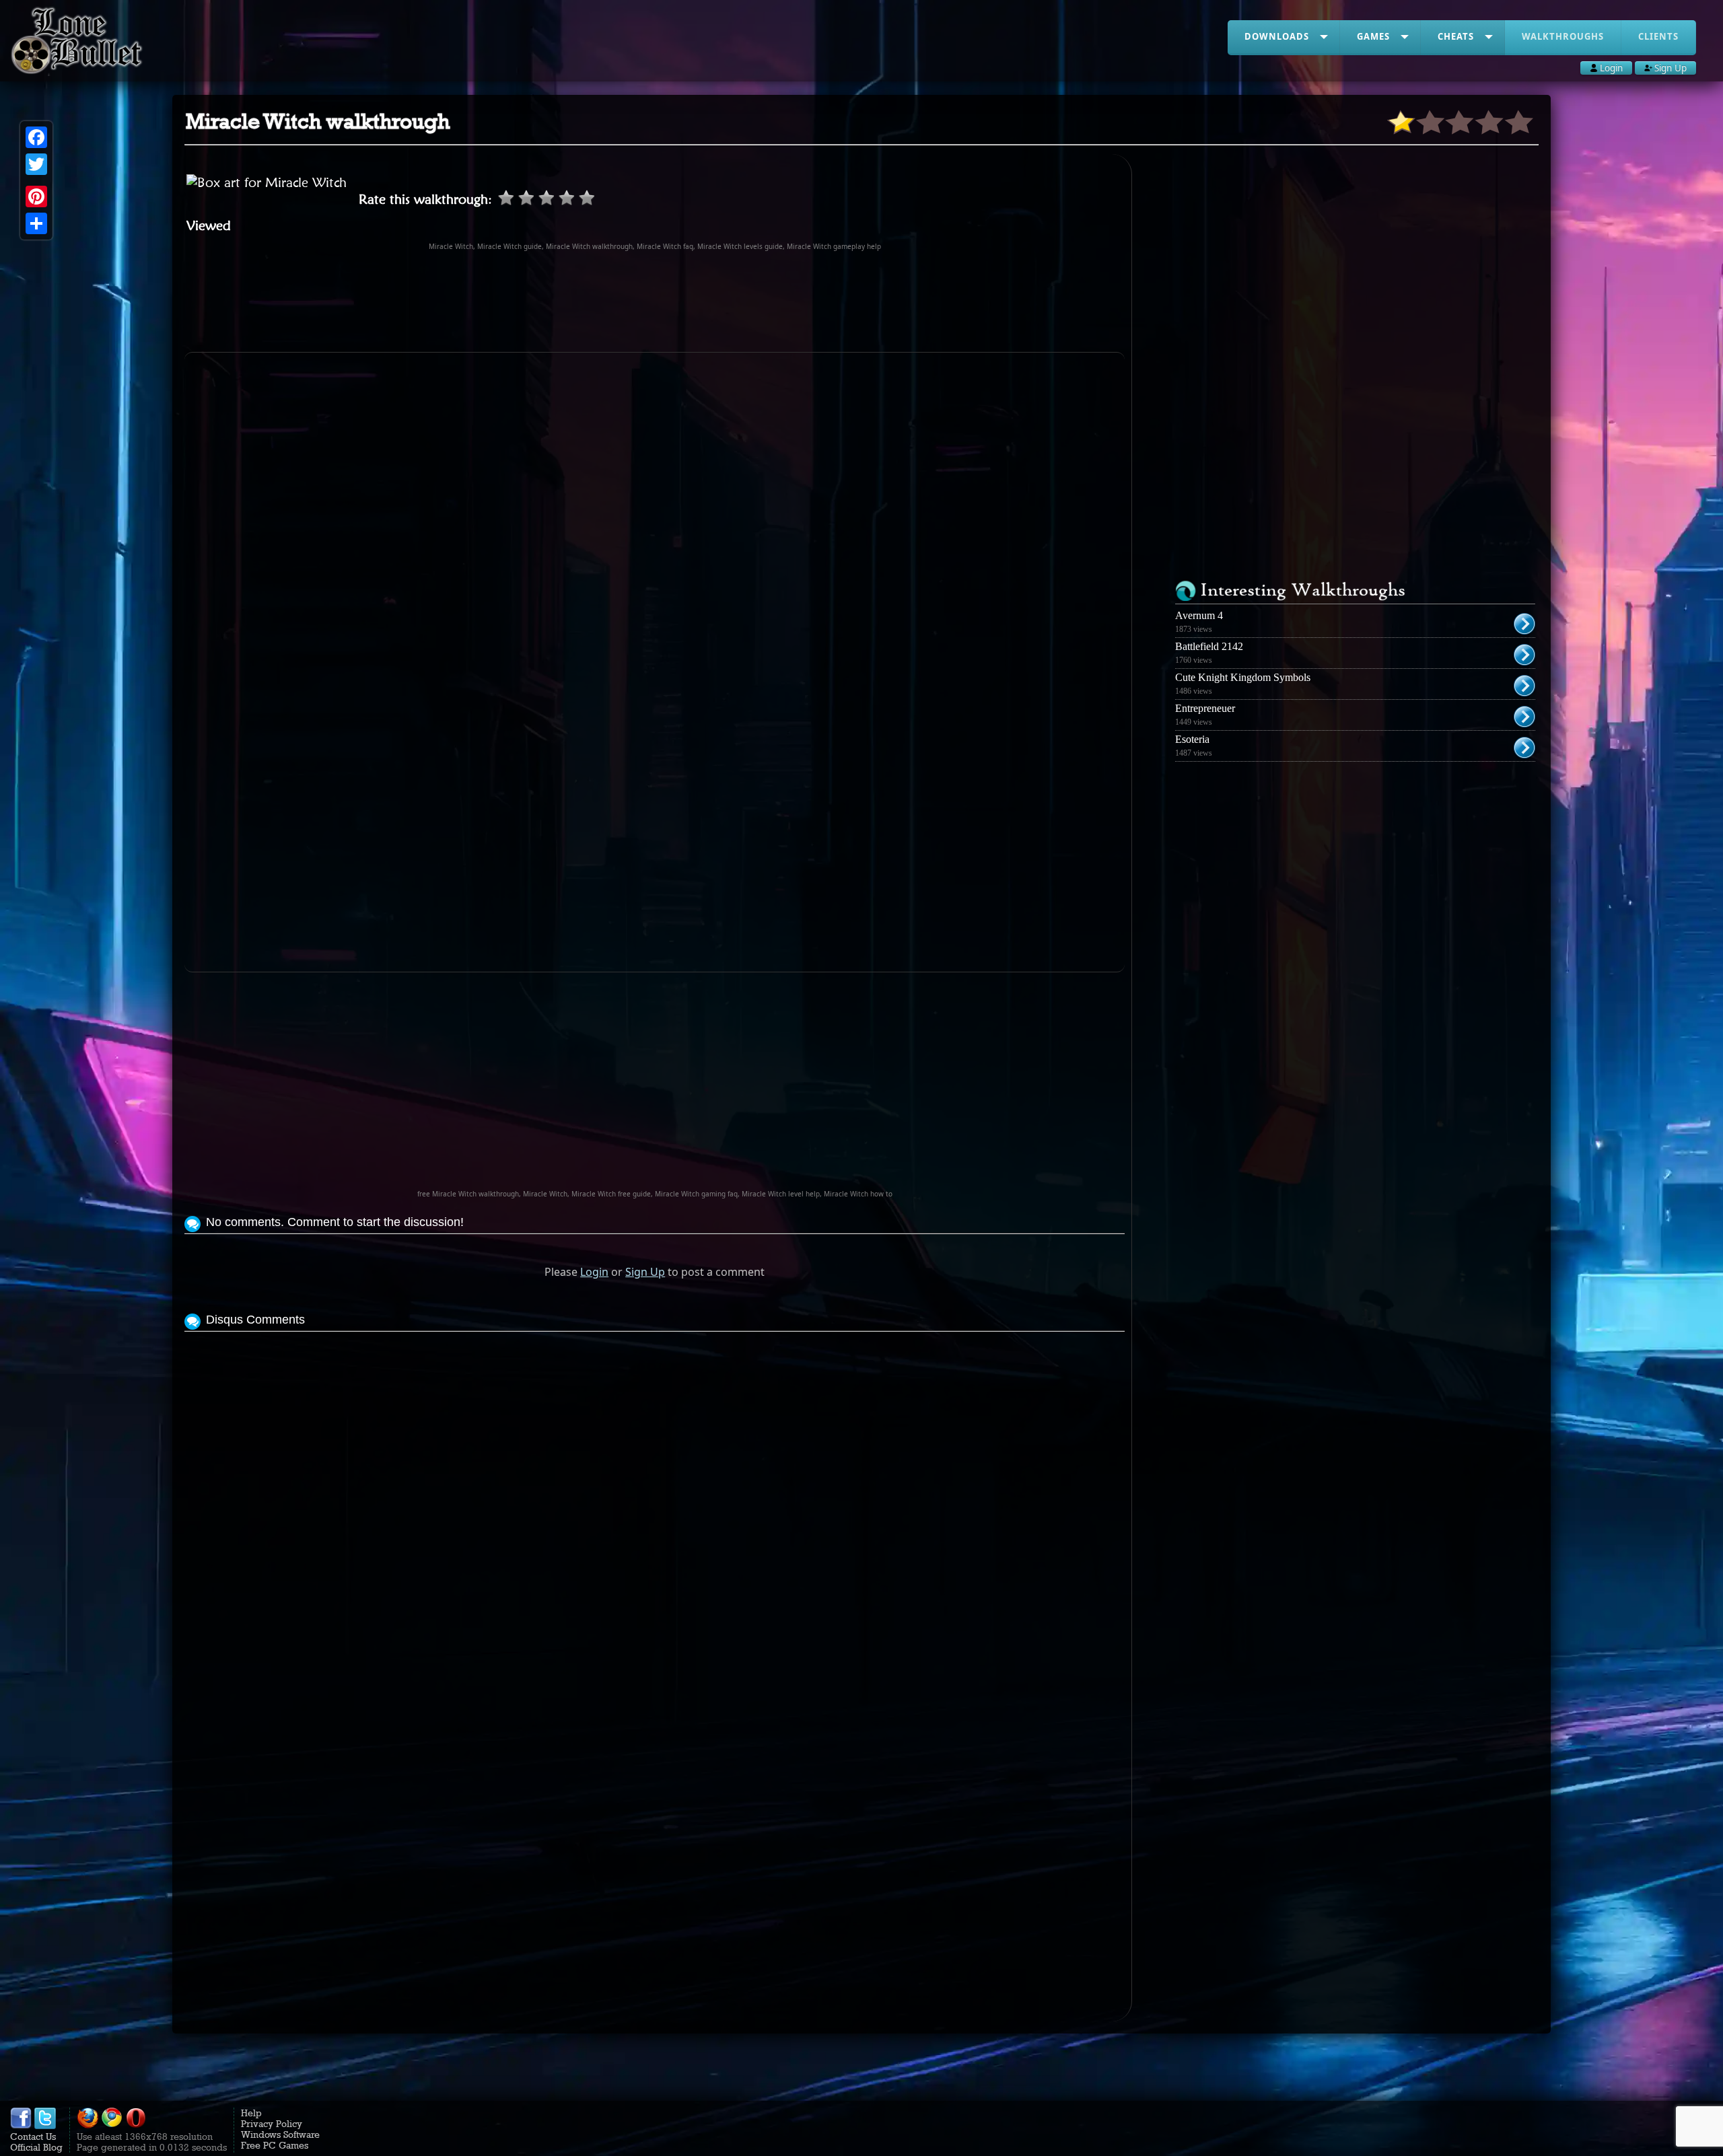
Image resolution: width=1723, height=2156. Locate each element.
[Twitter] (36, 164)
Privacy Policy (272, 2124)
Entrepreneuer (1205, 708)
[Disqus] (655, 1503)
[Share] (36, 223)
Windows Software (280, 2134)
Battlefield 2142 (1209, 646)
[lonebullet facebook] (21, 2126)
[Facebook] (36, 137)
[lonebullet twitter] (45, 2126)
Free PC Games (275, 2145)
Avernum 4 (1199, 615)
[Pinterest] (36, 196)
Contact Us (33, 2136)
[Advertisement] (655, 301)
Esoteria (1192, 739)
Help (251, 2113)
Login (594, 1272)
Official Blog (36, 2147)
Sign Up (645, 1272)
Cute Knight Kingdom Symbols (1243, 677)
